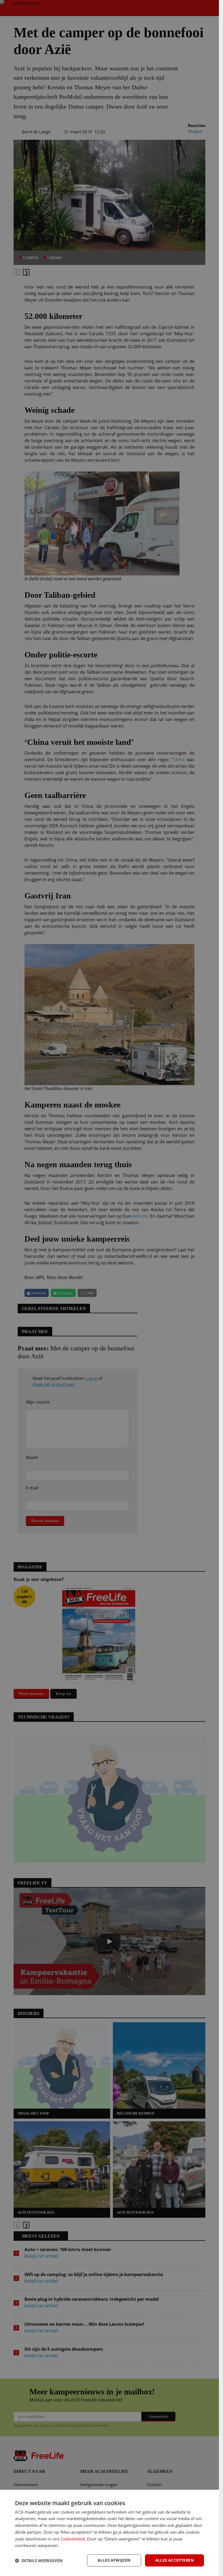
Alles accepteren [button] (174, 2560)
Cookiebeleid (73, 2539)
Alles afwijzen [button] (114, 2560)
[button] (39, 2561)
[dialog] (109, 2533)
